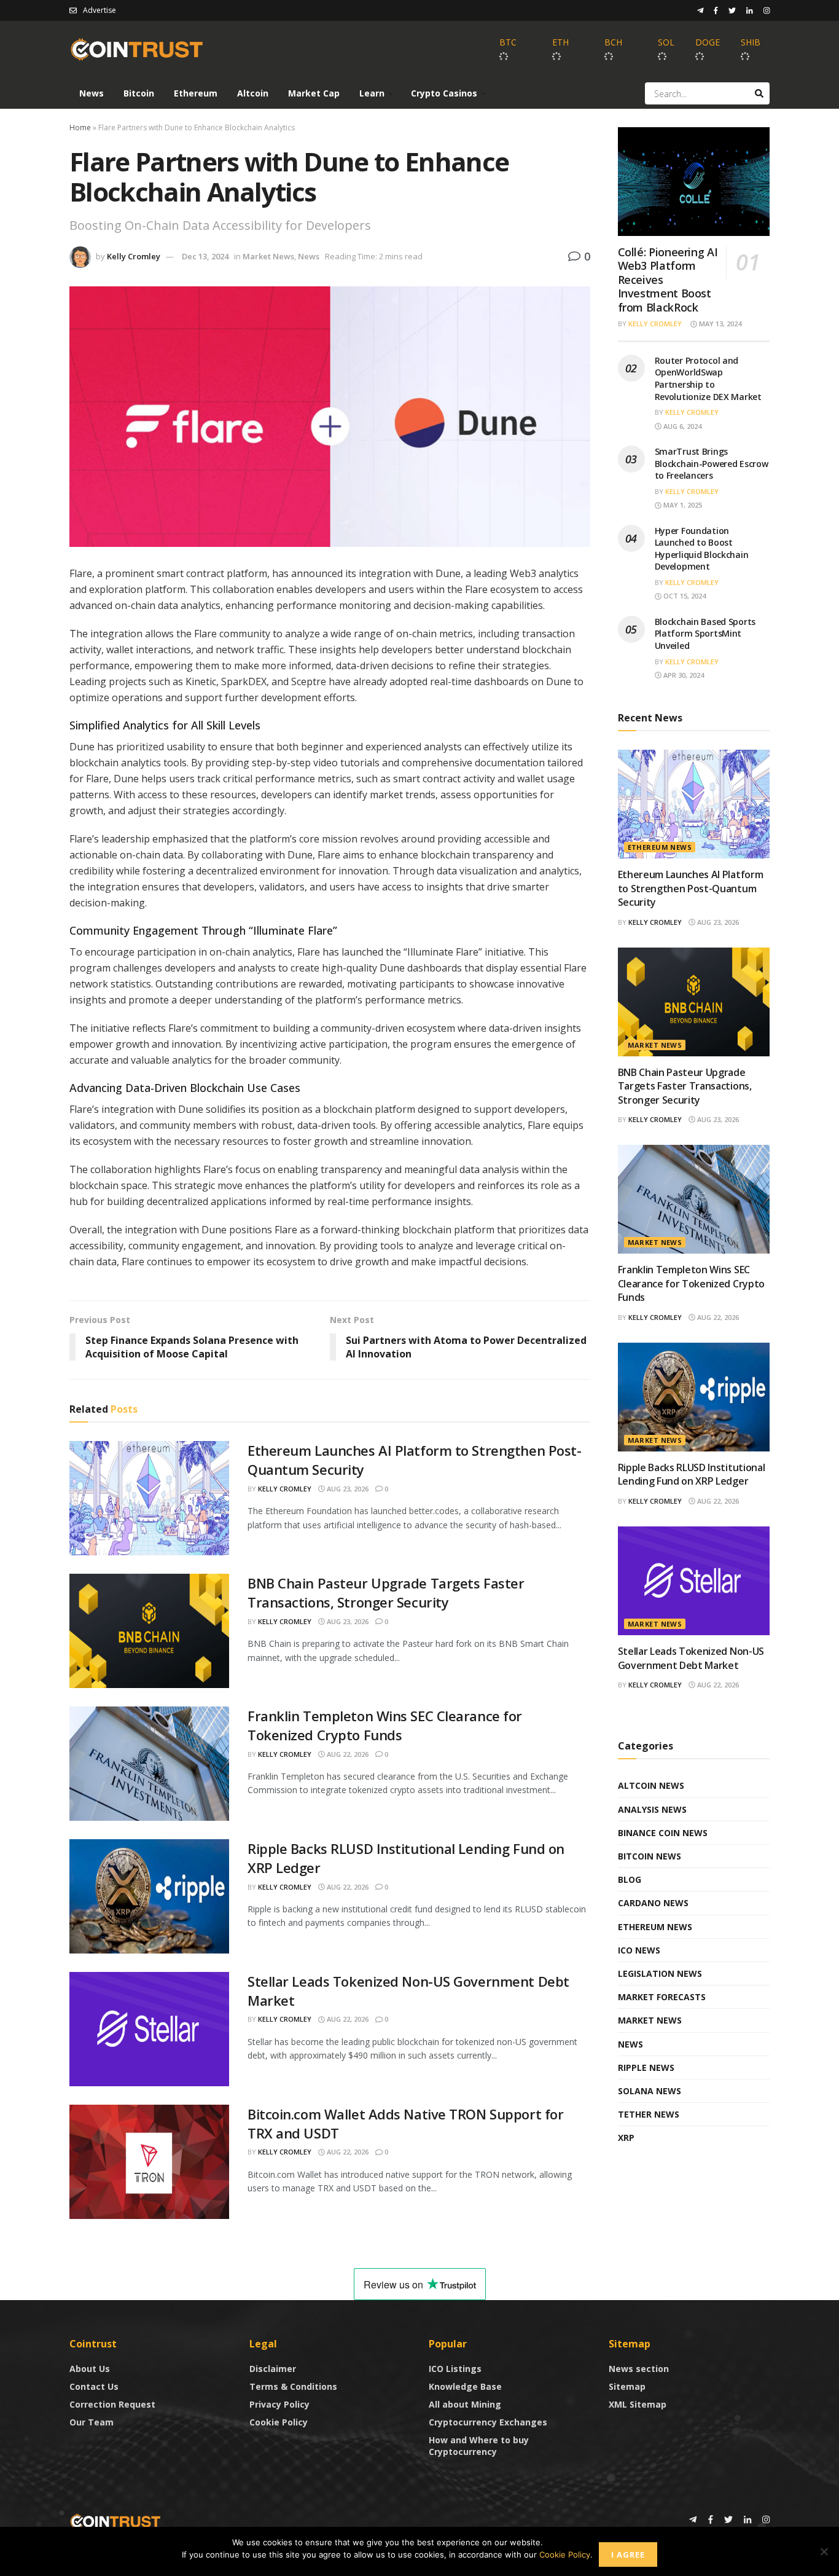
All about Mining (465, 2404)
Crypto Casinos (444, 93)
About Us (90, 2369)
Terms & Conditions (293, 2386)
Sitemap (627, 2386)
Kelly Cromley (134, 256)
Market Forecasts (662, 1997)
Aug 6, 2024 (681, 426)
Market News (268, 256)
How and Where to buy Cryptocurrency (479, 2446)
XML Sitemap (638, 2404)
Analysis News (652, 1809)
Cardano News (653, 1903)
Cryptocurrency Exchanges (488, 2422)
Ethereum (196, 93)
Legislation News (660, 1973)
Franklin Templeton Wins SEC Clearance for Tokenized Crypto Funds (385, 1725)
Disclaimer (273, 2369)
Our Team (92, 2422)
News (92, 93)
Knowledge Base (465, 2386)
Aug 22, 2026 (347, 1754)
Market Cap (314, 93)
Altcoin (253, 93)
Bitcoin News (650, 1856)
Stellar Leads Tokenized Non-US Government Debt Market (691, 1658)
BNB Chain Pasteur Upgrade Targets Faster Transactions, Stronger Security (386, 1592)
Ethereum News (660, 847)
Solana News (650, 2091)
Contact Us (94, 2386)
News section (639, 2369)
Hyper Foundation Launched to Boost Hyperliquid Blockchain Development (702, 549)
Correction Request (112, 2404)
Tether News (649, 2114)
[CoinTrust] (115, 2520)
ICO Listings (455, 2369)
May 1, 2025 (682, 505)
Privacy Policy (279, 2404)
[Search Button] (759, 93)
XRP (626, 2138)
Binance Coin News (663, 1833)
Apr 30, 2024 (683, 675)
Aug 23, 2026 (347, 1489)
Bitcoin (139, 93)
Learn (372, 93)
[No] (824, 2551)
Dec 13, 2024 (205, 256)
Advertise (100, 10)
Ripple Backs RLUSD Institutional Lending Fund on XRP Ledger (692, 1474)
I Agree (628, 2554)
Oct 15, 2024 (684, 596)
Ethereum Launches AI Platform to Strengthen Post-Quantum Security (691, 888)
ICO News (639, 1950)
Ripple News (646, 2067)
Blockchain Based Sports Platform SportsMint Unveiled (705, 634)
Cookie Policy (279, 2422)
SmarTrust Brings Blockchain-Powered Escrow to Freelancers (712, 463)
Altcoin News (651, 1785)
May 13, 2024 (719, 324)
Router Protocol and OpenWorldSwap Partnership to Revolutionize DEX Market (708, 379)
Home (80, 128)
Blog (630, 1879)
